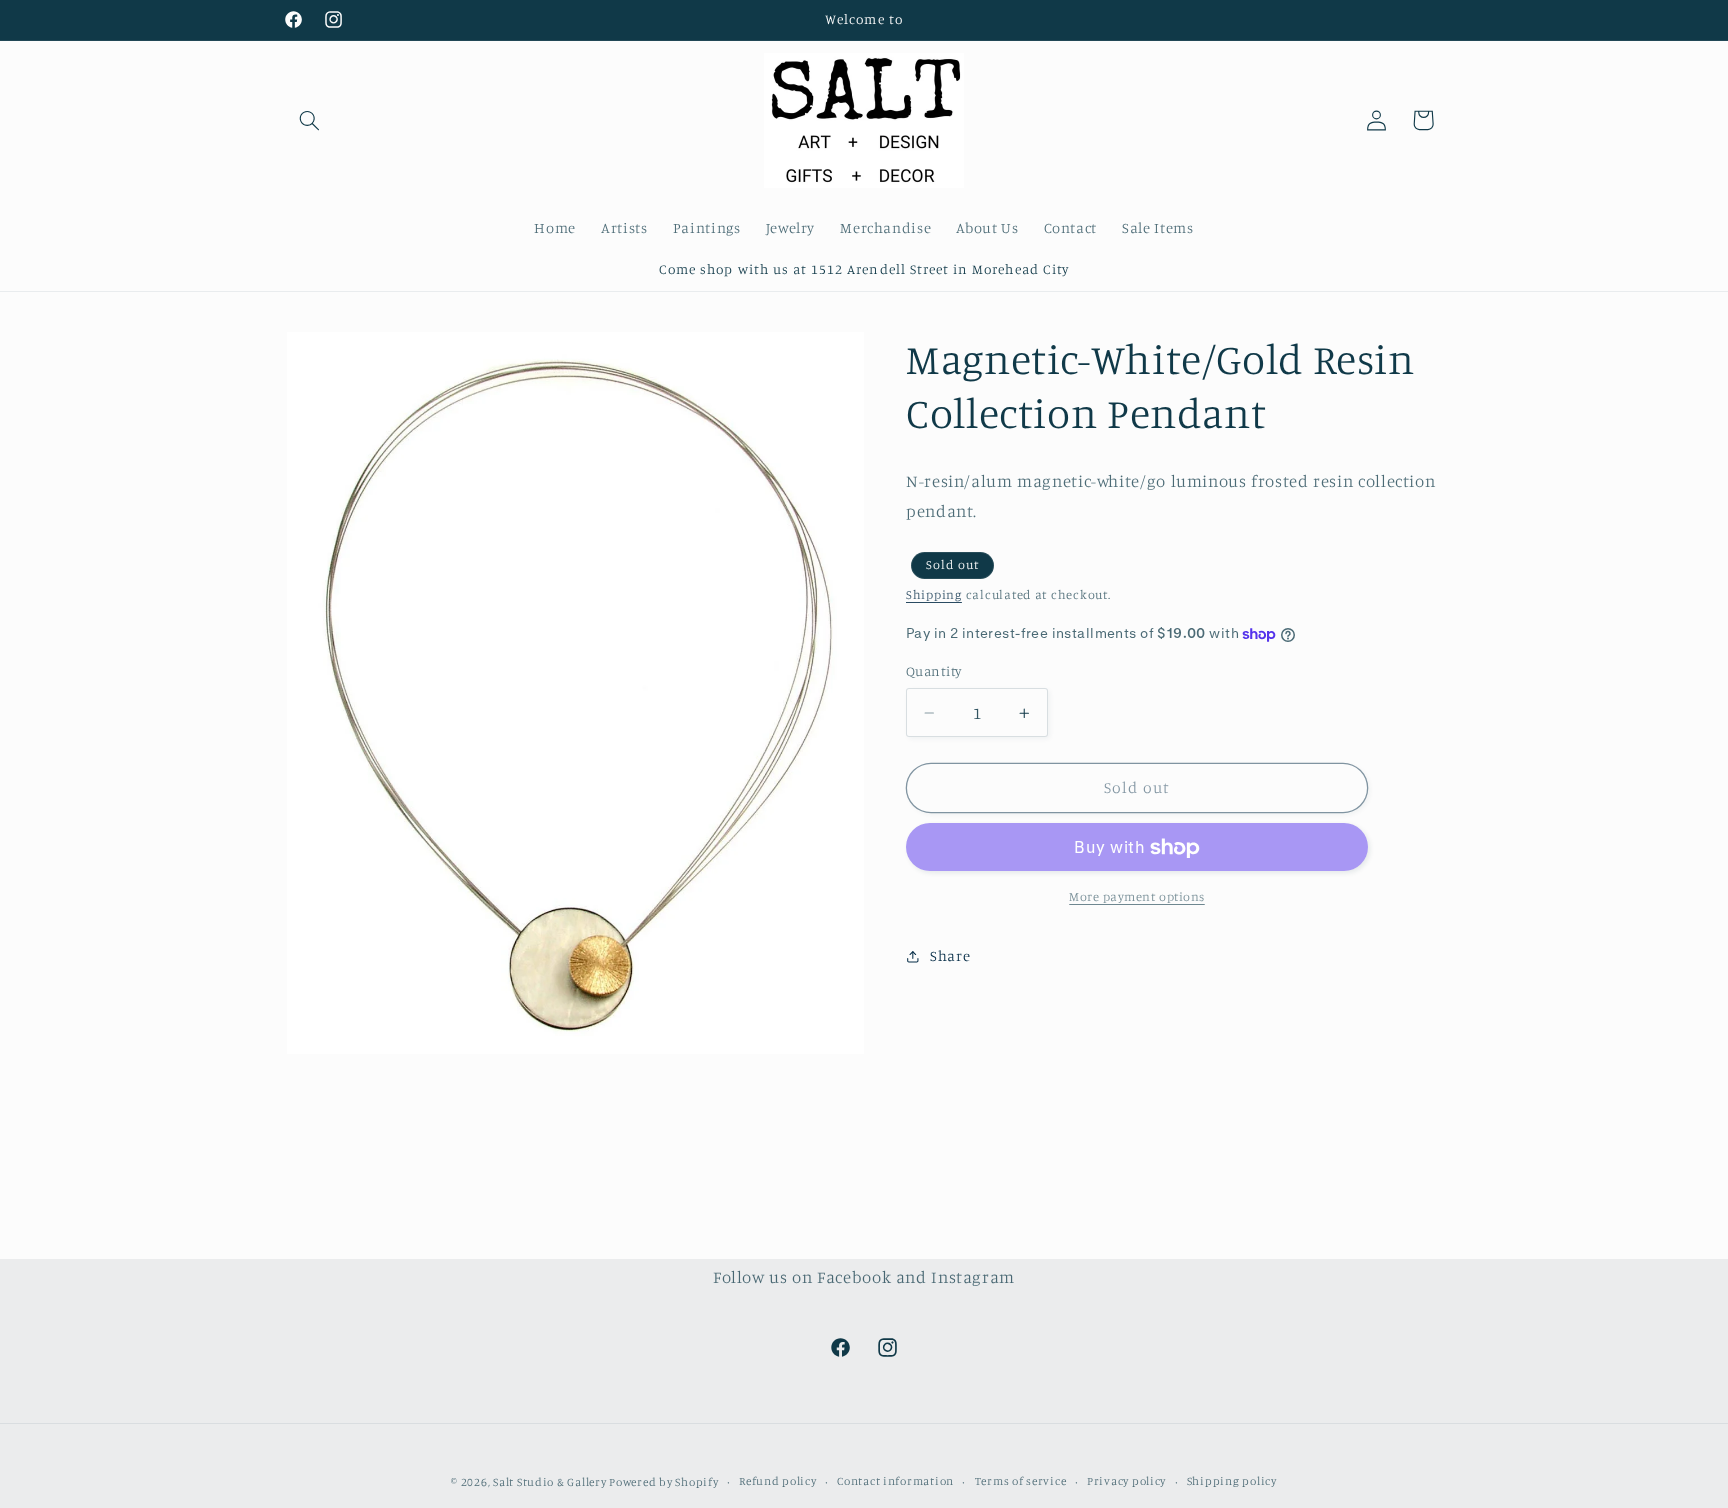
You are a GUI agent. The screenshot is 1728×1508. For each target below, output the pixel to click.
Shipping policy (1232, 1481)
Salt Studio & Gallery (551, 1481)
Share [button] (950, 956)
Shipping (934, 594)
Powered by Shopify (663, 1481)
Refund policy (778, 1481)
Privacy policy (1126, 1481)
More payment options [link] (1137, 897)
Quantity (933, 672)
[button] (310, 120)
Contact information (895, 1481)
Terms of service (1021, 1481)
